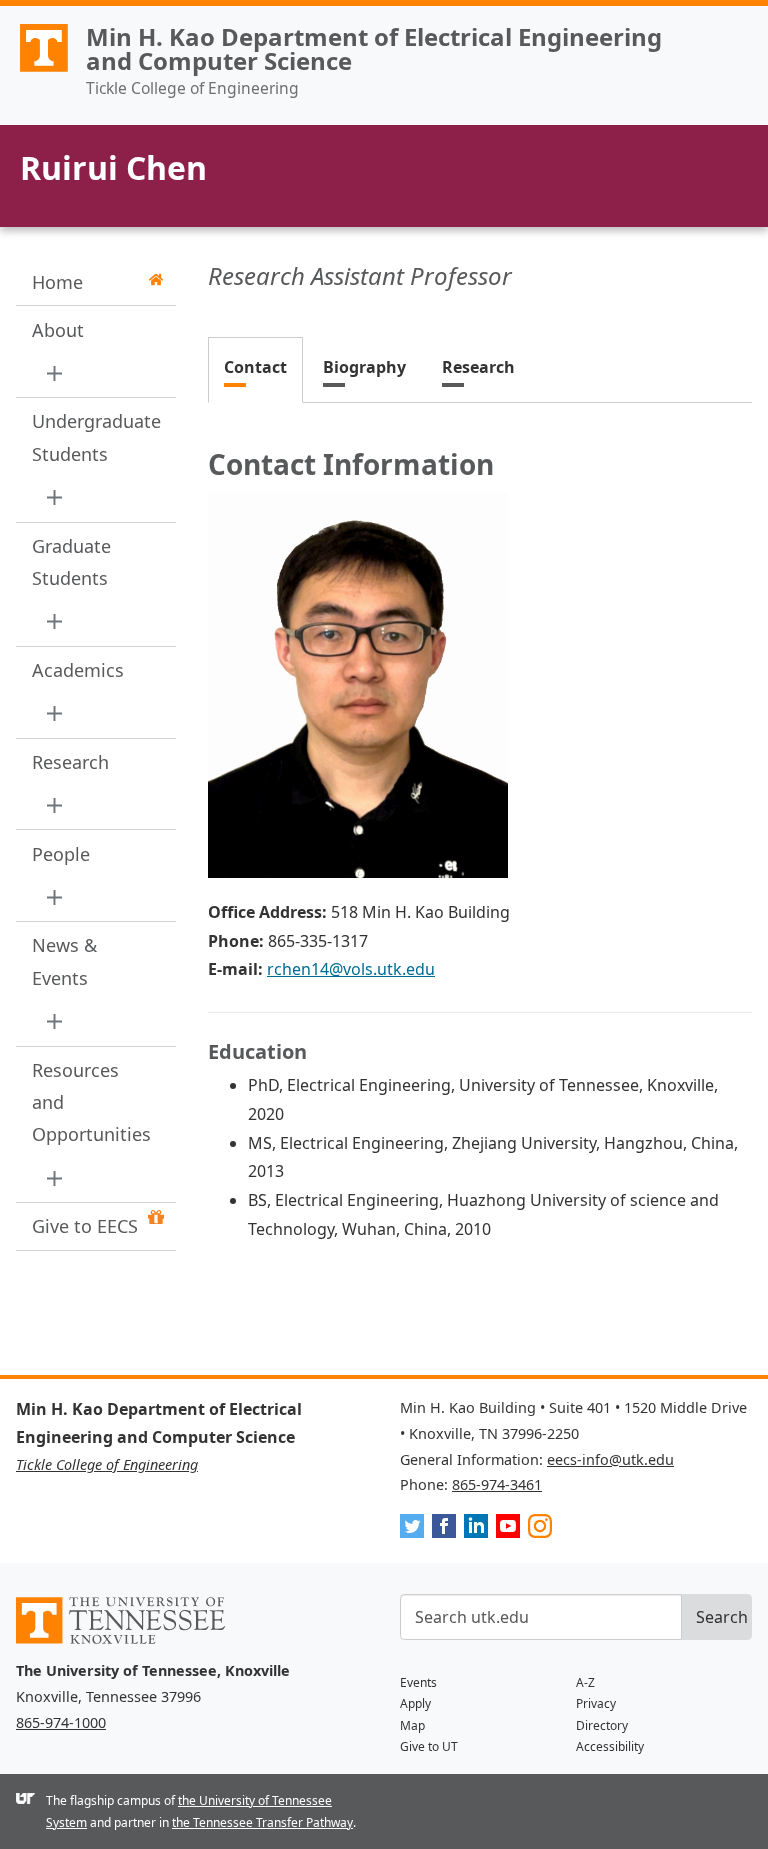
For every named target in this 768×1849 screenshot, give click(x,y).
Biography (364, 367)
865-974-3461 (497, 1484)
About (58, 330)
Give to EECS (85, 1226)
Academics (78, 670)
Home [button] (57, 282)
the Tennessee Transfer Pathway (262, 1822)
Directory (602, 1725)
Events (418, 1682)
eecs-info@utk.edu (610, 1459)
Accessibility (610, 1746)
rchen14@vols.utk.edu (351, 969)
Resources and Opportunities (89, 1102)
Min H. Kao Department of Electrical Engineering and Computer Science (374, 48)
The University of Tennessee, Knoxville (35, 71)
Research (70, 762)
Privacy (596, 1703)
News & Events (64, 961)
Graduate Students (71, 562)
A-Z (585, 1682)
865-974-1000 (61, 1722)
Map (412, 1725)
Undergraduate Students (89, 437)
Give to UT (429, 1746)
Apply (415, 1703)
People (61, 854)
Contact (255, 367)
